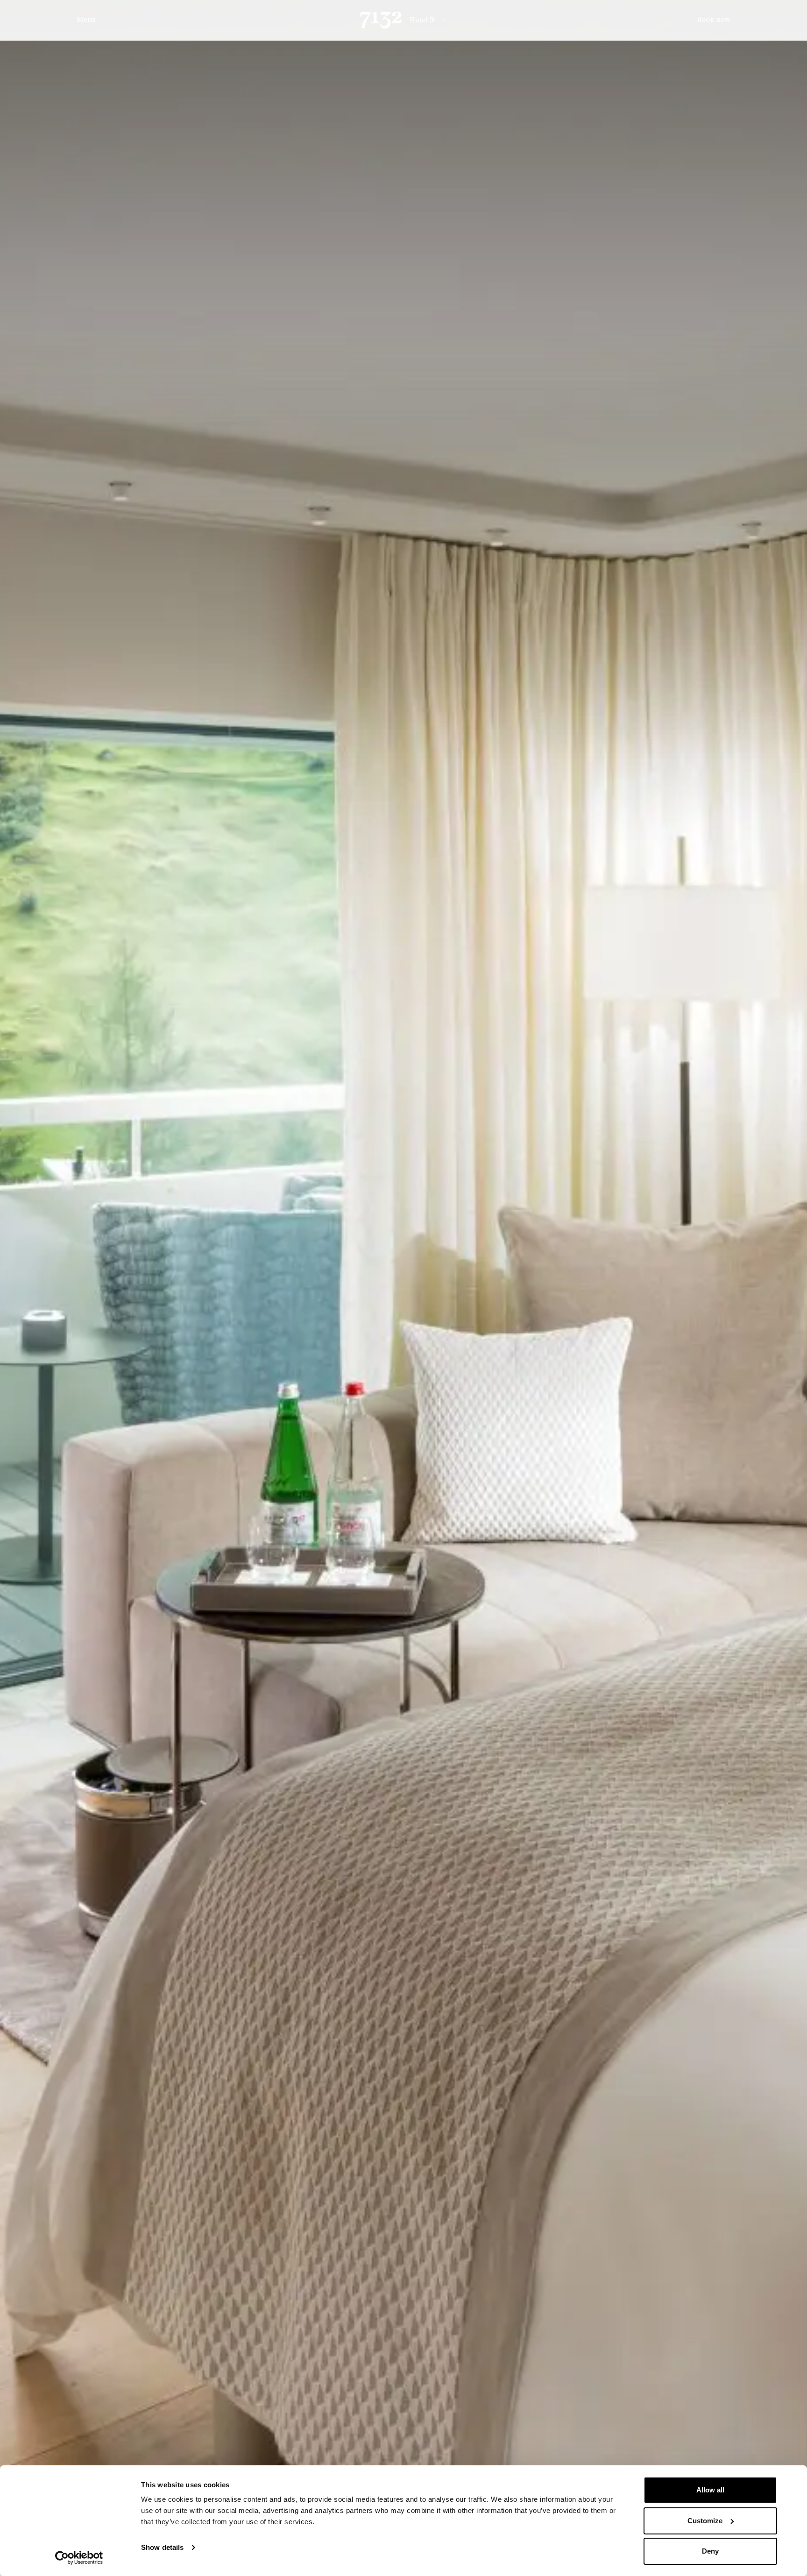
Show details (162, 2547)
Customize (705, 2521)
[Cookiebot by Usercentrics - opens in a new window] (79, 2558)
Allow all (710, 2490)
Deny (710, 2551)
